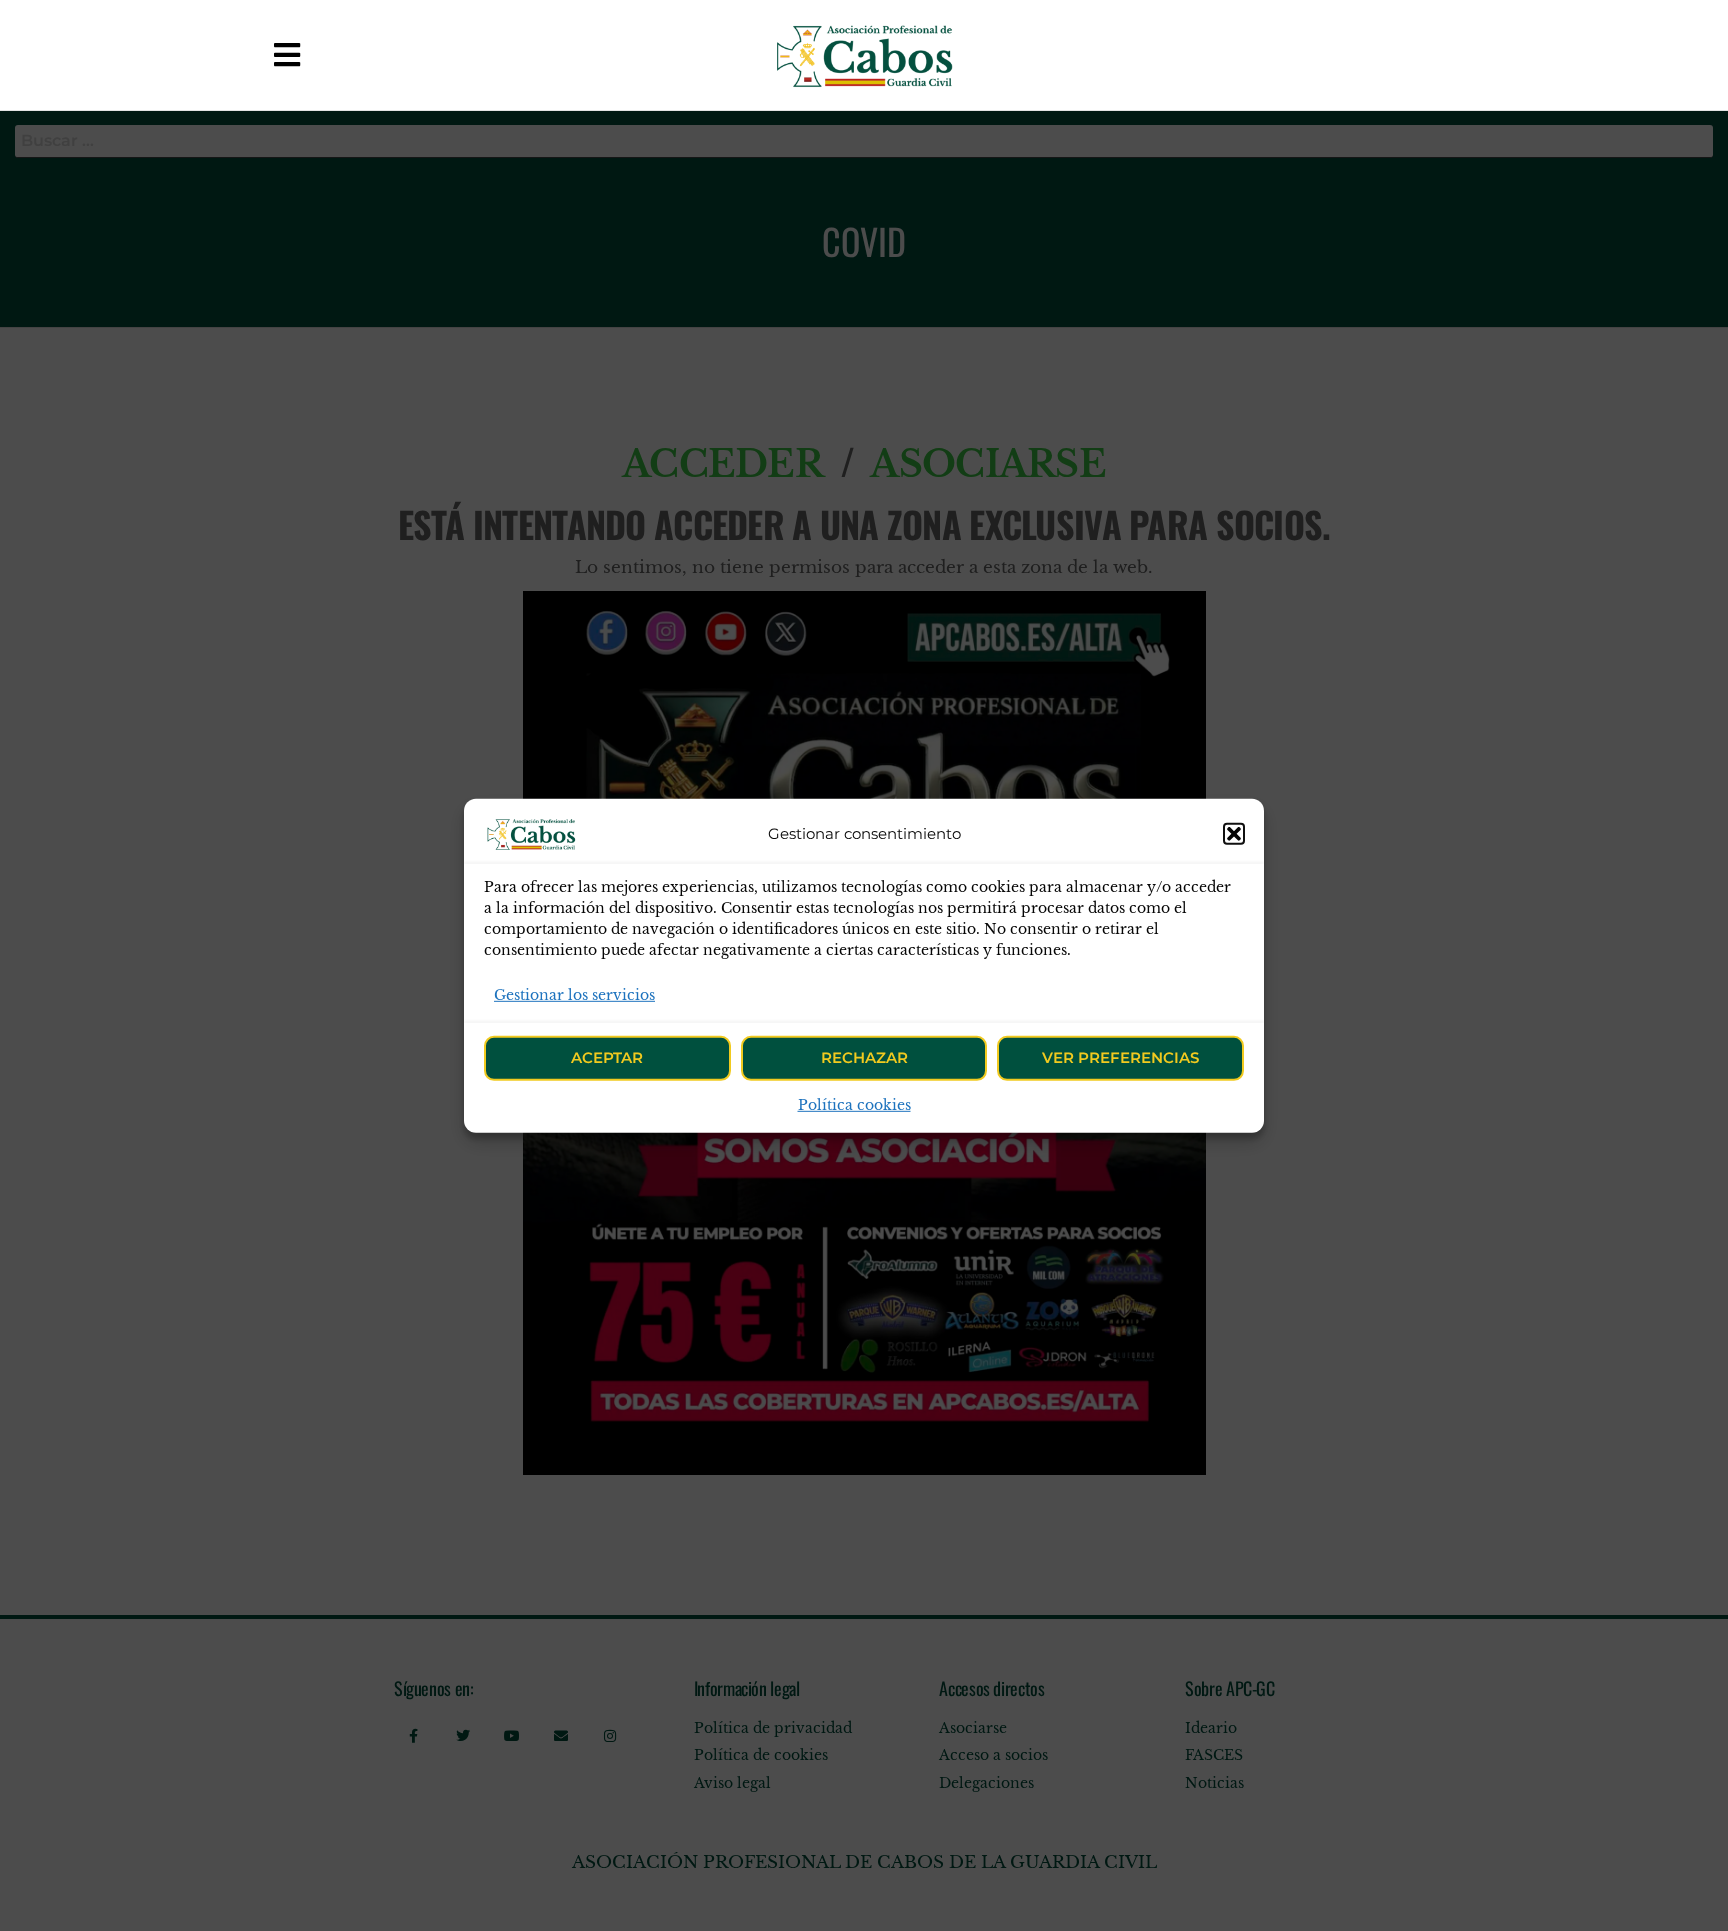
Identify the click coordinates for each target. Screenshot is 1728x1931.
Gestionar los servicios (574, 994)
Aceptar (607, 1057)
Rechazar (864, 1057)
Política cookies (854, 1105)
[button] (1234, 833)
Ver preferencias (1120, 1057)
